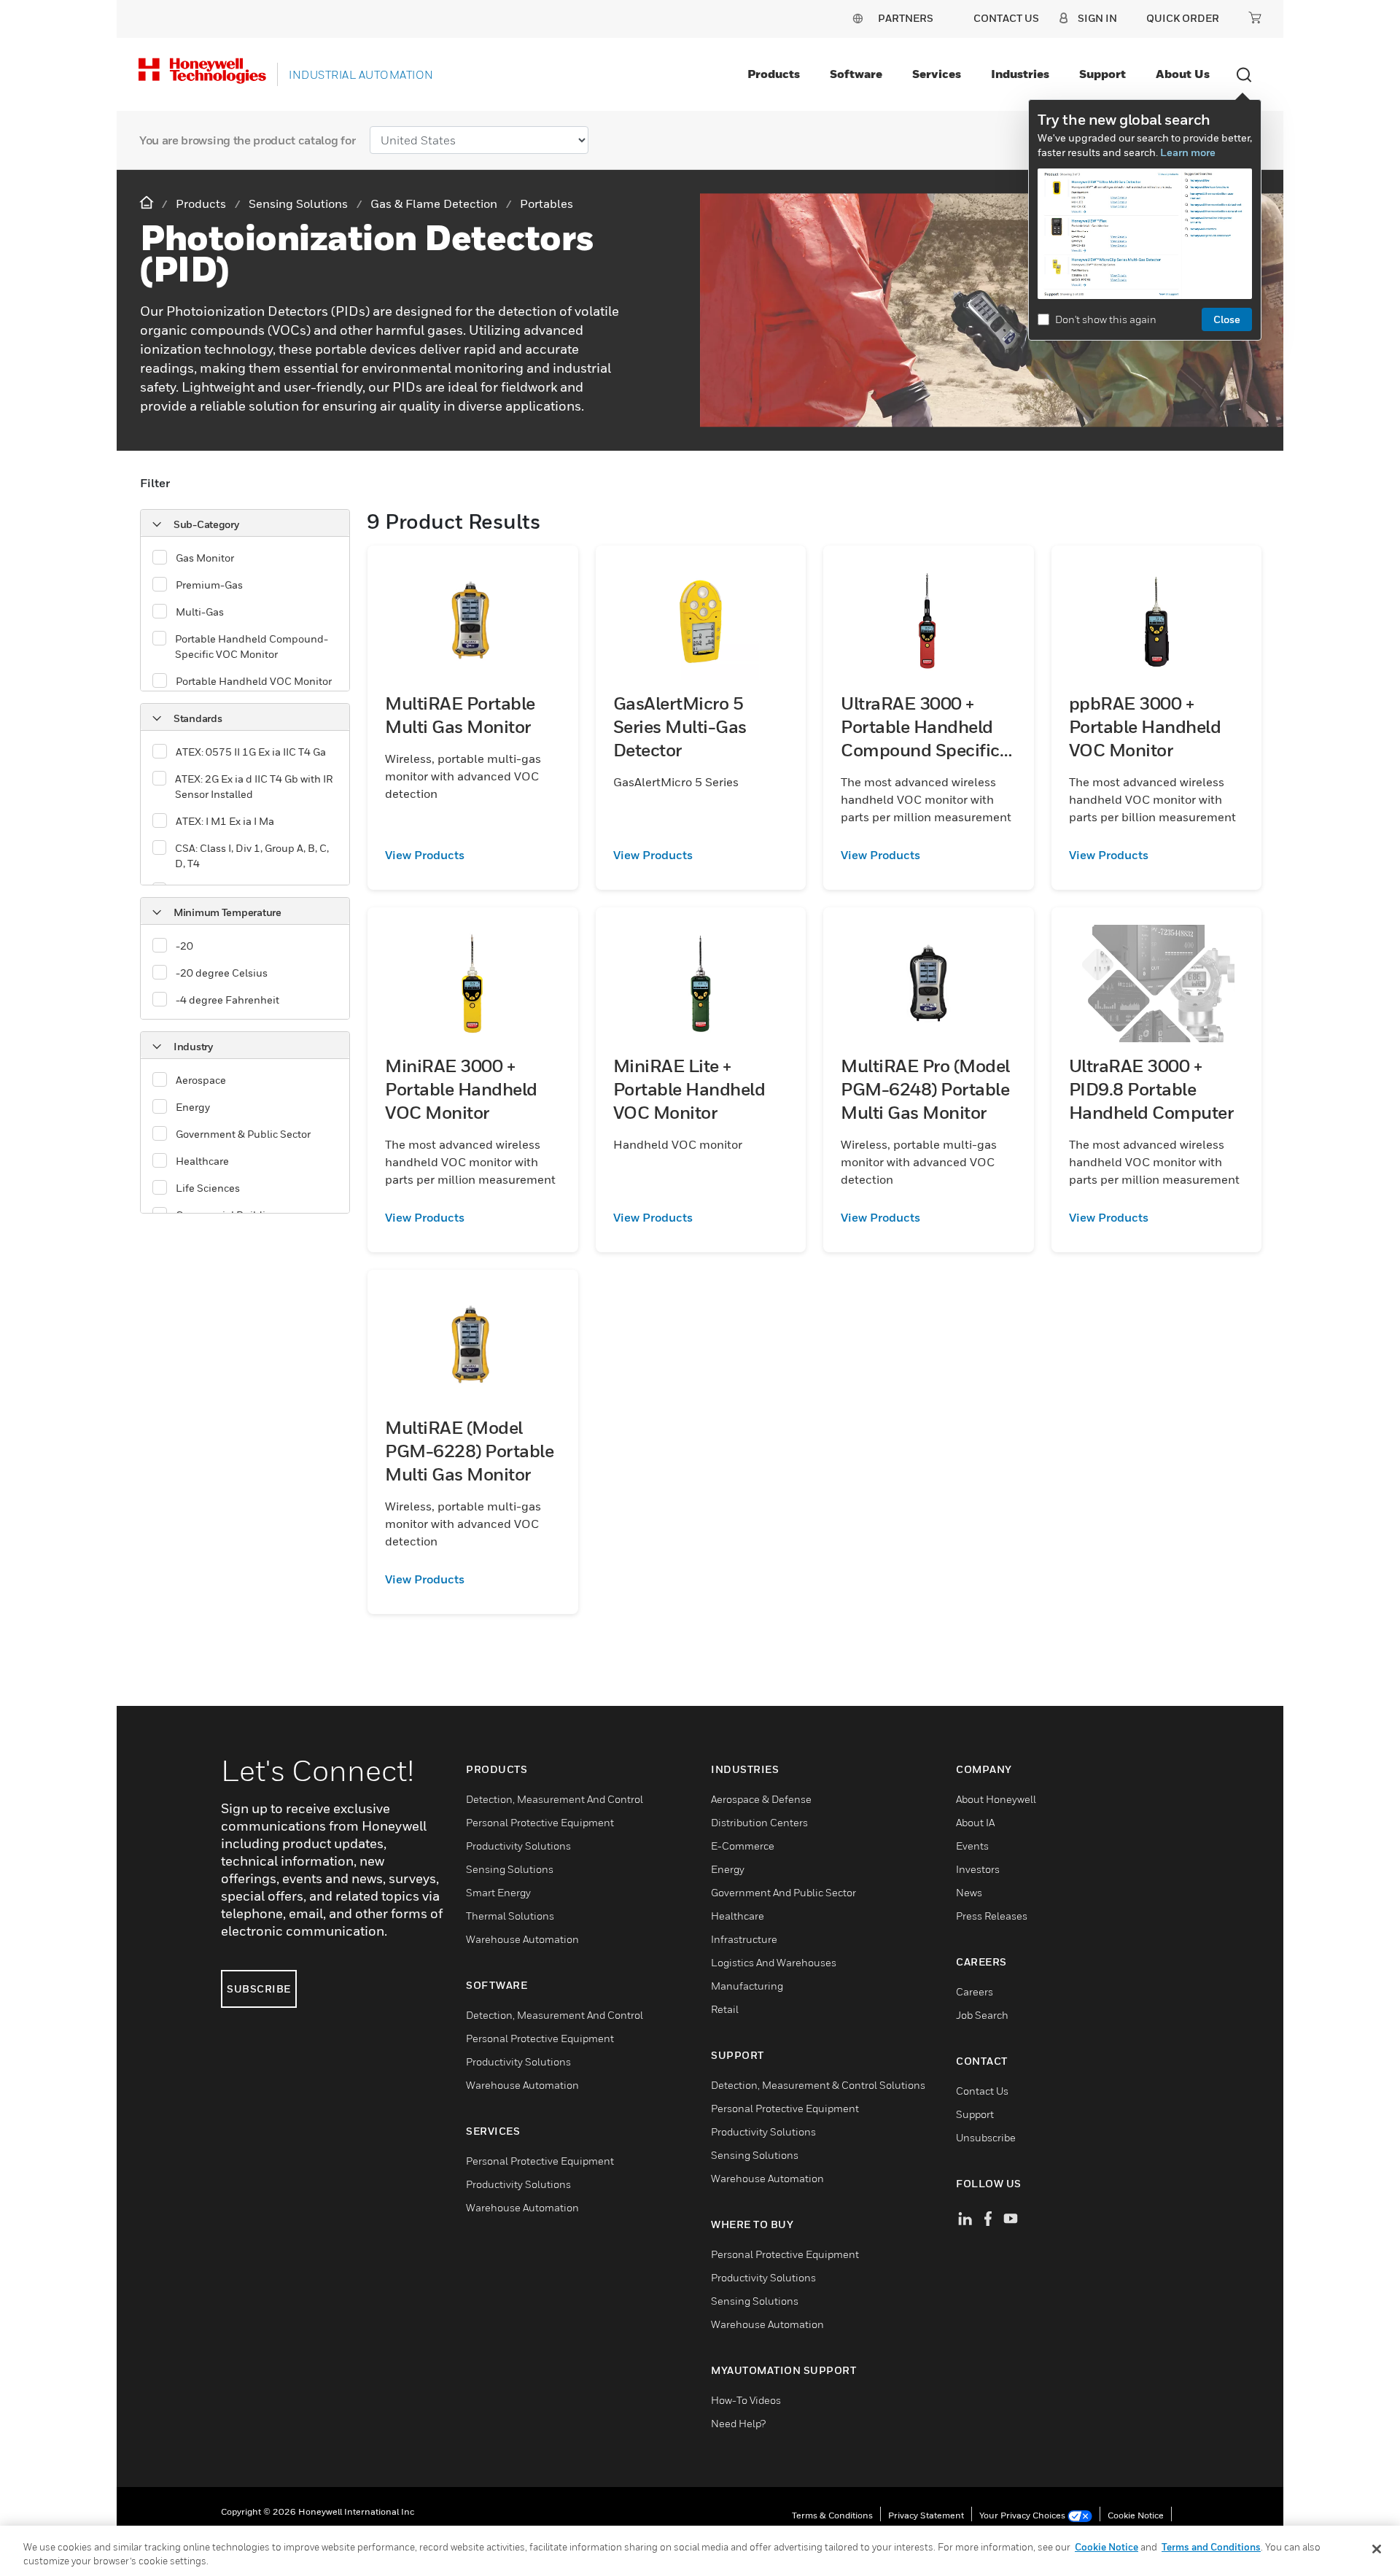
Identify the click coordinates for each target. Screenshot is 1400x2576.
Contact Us (982, 2091)
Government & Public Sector (243, 1134)
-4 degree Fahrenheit (227, 1000)
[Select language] (857, 18)
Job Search (982, 2015)
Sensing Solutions (510, 1869)
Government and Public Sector (783, 1892)
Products (774, 74)
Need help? (738, 2423)
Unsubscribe (986, 2137)
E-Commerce (743, 1846)
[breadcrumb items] (148, 203)
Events (972, 1846)
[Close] (1377, 2549)
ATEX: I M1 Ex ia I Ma (225, 821)
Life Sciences (208, 1188)
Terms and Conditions (1211, 2547)
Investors (978, 1869)
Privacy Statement (926, 2515)
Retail (725, 2009)
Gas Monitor (205, 558)
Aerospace (201, 1080)
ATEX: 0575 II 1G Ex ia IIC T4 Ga (251, 752)
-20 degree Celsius (222, 973)
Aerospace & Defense (761, 1799)
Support (1102, 74)
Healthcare (202, 1161)
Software (856, 74)
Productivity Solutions (518, 1846)
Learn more (1188, 152)
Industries (1020, 74)
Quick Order (1183, 18)
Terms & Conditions (832, 2515)
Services (937, 74)
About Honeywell (996, 1799)
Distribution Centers (759, 1822)
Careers (975, 1991)
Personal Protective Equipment (540, 1822)
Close (1227, 319)
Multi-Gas (200, 612)
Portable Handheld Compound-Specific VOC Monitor (252, 646)
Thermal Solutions (510, 1916)
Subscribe (259, 1989)
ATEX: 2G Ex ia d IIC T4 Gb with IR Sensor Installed (254, 786)
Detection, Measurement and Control (555, 1799)
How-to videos (746, 2400)
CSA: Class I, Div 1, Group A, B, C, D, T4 (252, 856)
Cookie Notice (1136, 2515)
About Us (1183, 74)
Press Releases (992, 1916)
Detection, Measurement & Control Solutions (818, 2085)
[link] (473, 855)
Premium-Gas (209, 585)
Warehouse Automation (522, 1939)
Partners (906, 18)
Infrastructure (744, 1939)
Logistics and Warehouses (774, 1962)
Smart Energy (498, 1892)
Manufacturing (747, 1986)
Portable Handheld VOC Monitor (254, 681)
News (969, 1892)
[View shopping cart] (1255, 18)
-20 (184, 946)
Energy (193, 1107)
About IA (975, 1822)
